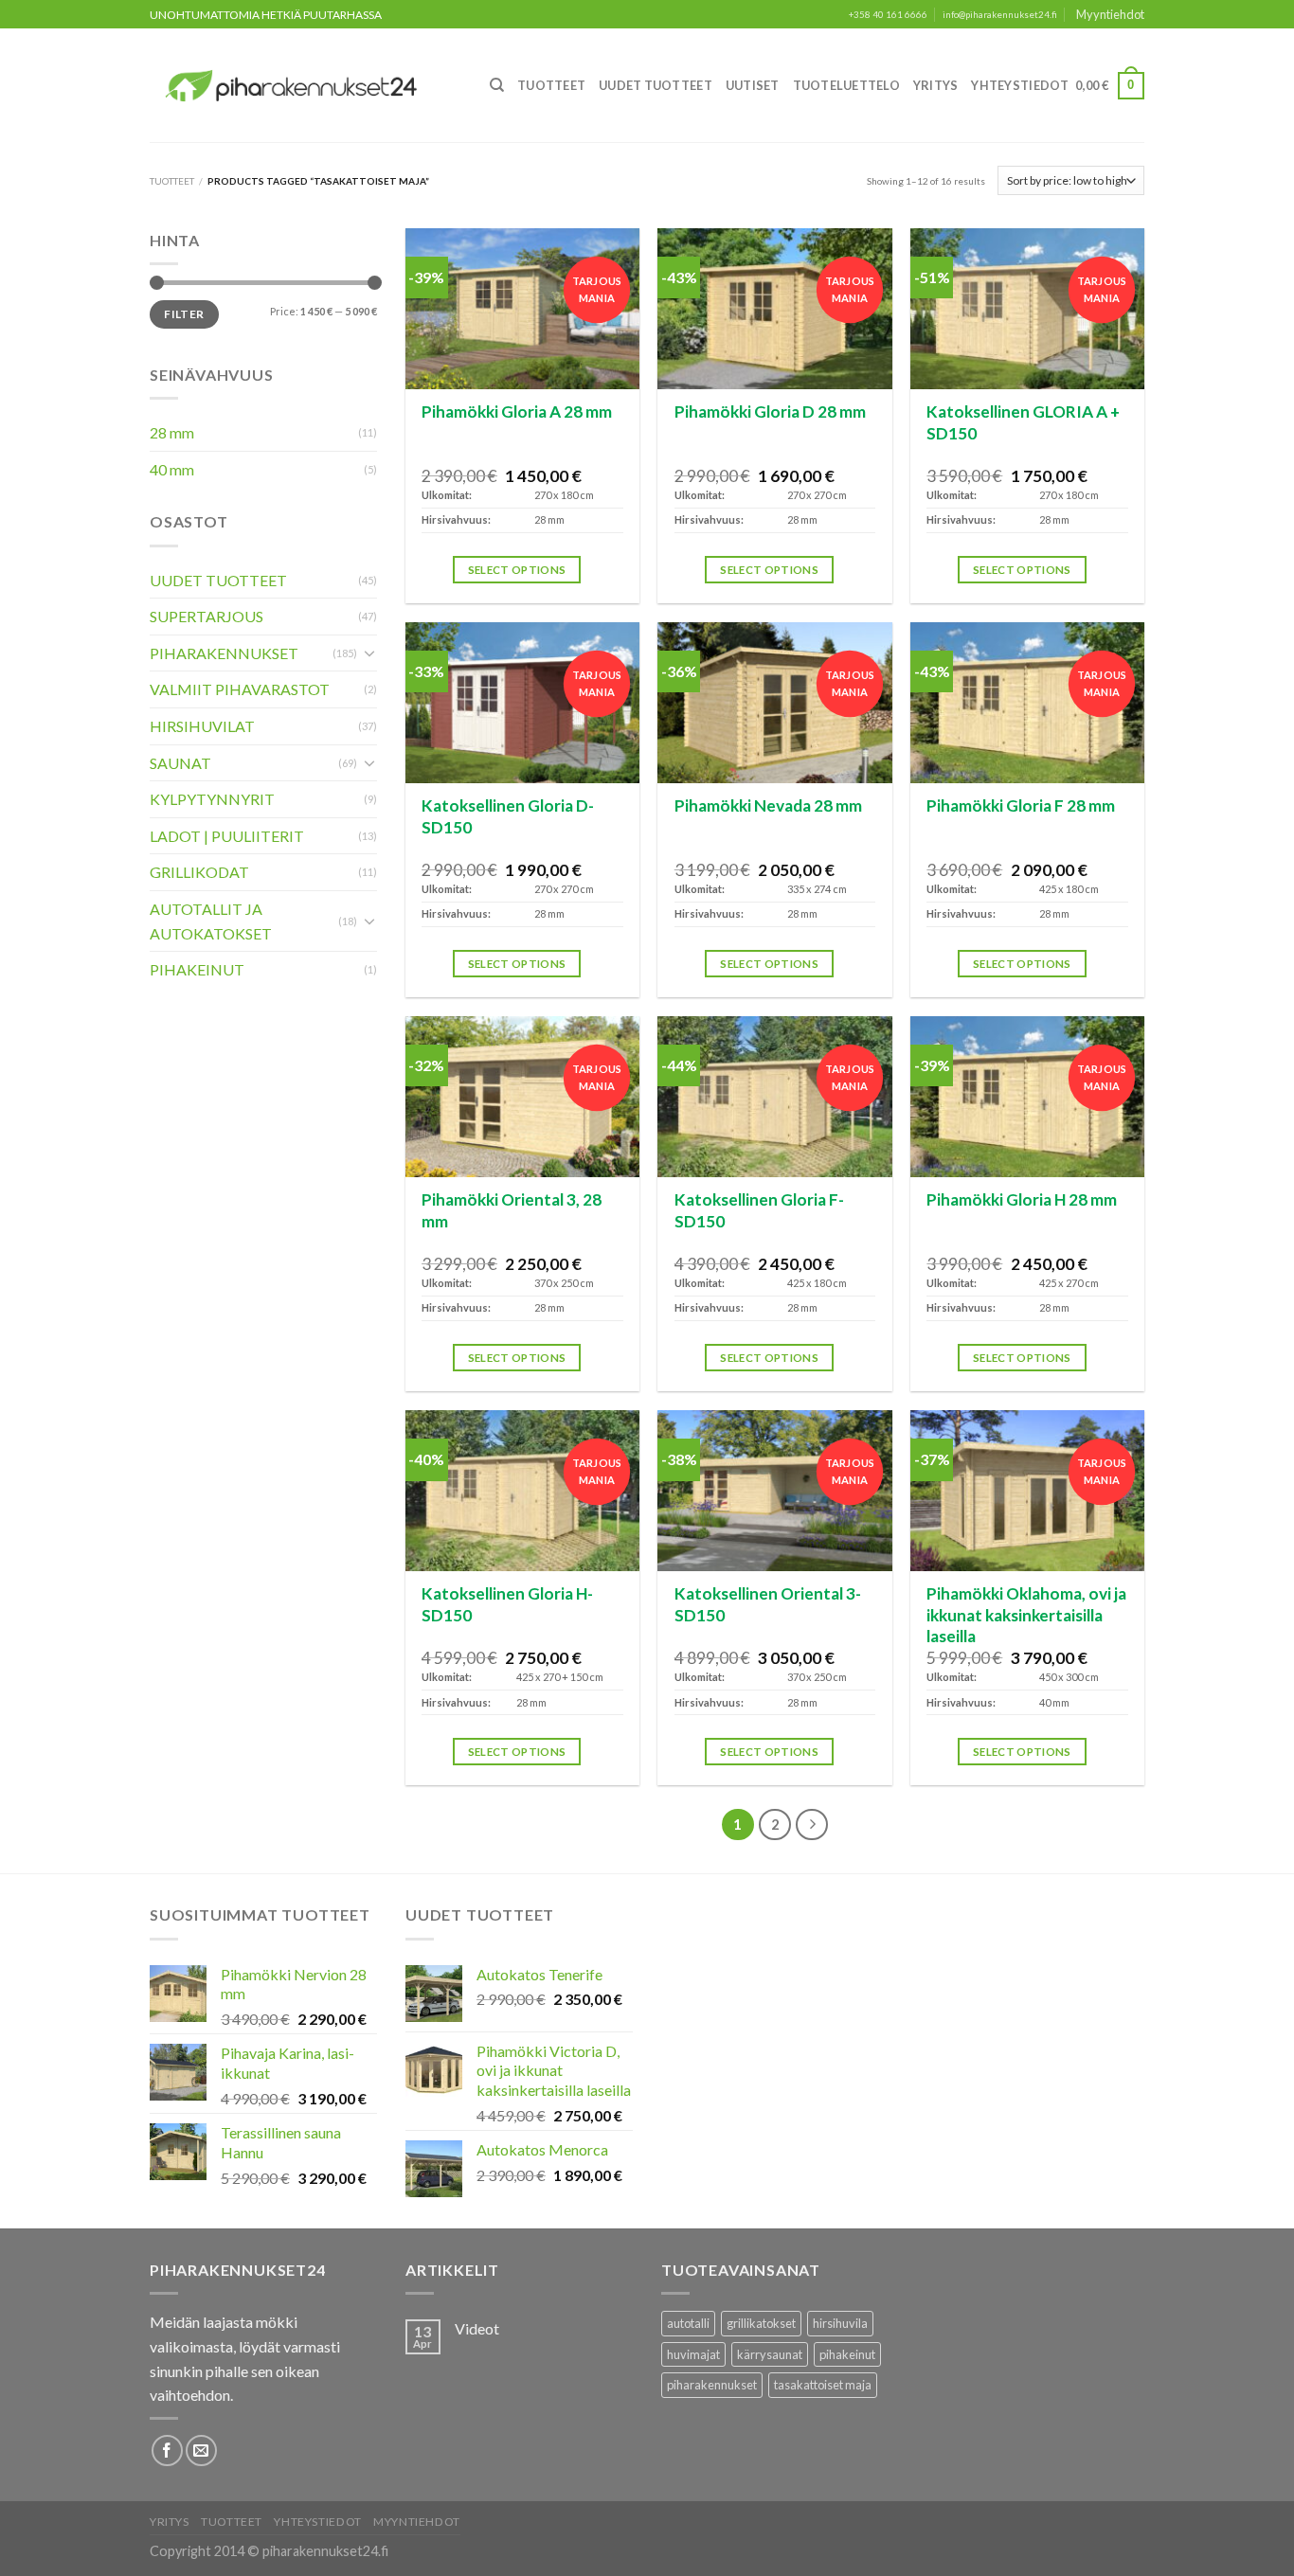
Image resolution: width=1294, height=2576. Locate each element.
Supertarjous (207, 616)
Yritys (936, 85)
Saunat (180, 763)
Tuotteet (551, 85)
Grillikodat (199, 872)
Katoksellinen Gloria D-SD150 (508, 816)
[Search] (497, 85)
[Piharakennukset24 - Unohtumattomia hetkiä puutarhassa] (302, 86)
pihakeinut (847, 2354)
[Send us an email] (201, 2451)
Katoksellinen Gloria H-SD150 (507, 1604)
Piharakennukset (224, 653)
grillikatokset (761, 2323)
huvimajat (693, 2354)
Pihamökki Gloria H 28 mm (1022, 1199)
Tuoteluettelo (846, 85)
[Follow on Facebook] (167, 2451)
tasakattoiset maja (823, 2385)
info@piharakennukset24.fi (1000, 15)
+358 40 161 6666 (888, 15)
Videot (477, 2328)
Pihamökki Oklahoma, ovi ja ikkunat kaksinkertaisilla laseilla (1026, 1615)
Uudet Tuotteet (656, 85)
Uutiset (753, 85)
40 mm (172, 469)
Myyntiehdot (1110, 14)
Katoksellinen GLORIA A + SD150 (1023, 422)
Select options (517, 570)
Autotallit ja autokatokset (211, 921)
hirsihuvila (840, 2323)
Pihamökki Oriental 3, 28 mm (512, 1210)
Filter (184, 314)
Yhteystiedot (1020, 85)
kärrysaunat (770, 2354)
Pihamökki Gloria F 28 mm (1021, 805)
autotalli (688, 2323)
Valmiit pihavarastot (240, 689)
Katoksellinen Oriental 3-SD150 (768, 1604)
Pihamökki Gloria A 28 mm (517, 411)
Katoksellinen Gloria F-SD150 (759, 1210)
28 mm (172, 432)
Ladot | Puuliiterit (227, 836)
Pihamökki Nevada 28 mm (768, 805)
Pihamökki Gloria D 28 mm (770, 411)
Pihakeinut (197, 969)
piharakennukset (712, 2385)
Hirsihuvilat (202, 726)
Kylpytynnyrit (212, 799)
